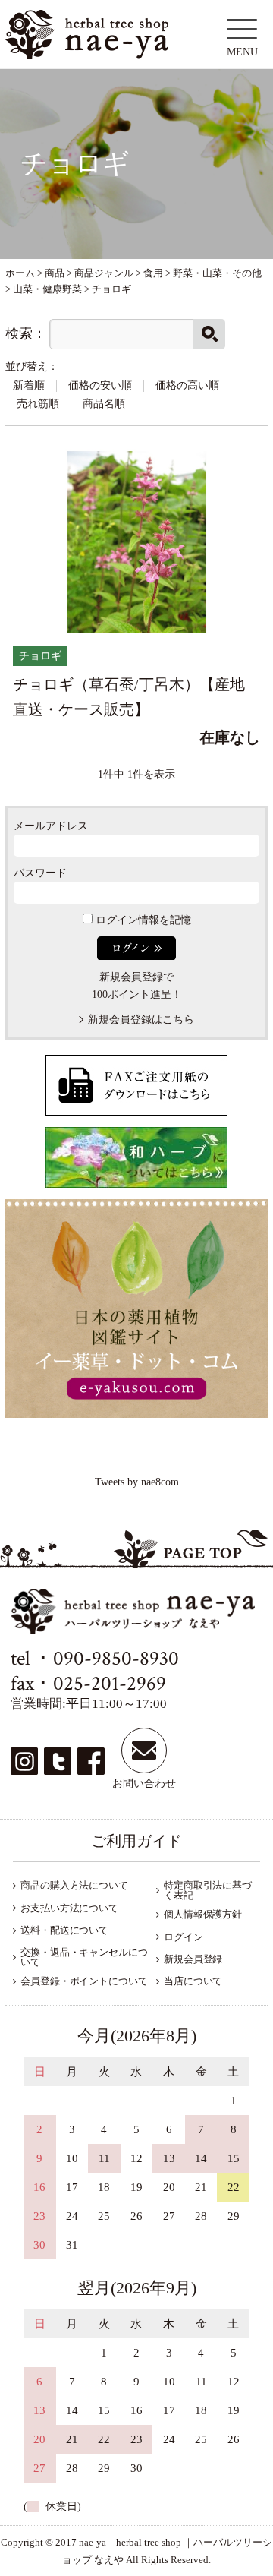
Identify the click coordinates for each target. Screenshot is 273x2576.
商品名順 (104, 404)
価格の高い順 (187, 385)
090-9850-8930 (116, 1658)
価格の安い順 (100, 385)
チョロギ (40, 656)
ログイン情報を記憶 (142, 920)
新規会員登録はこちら (141, 1020)
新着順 (29, 385)
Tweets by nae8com (137, 1482)
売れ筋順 (38, 404)
